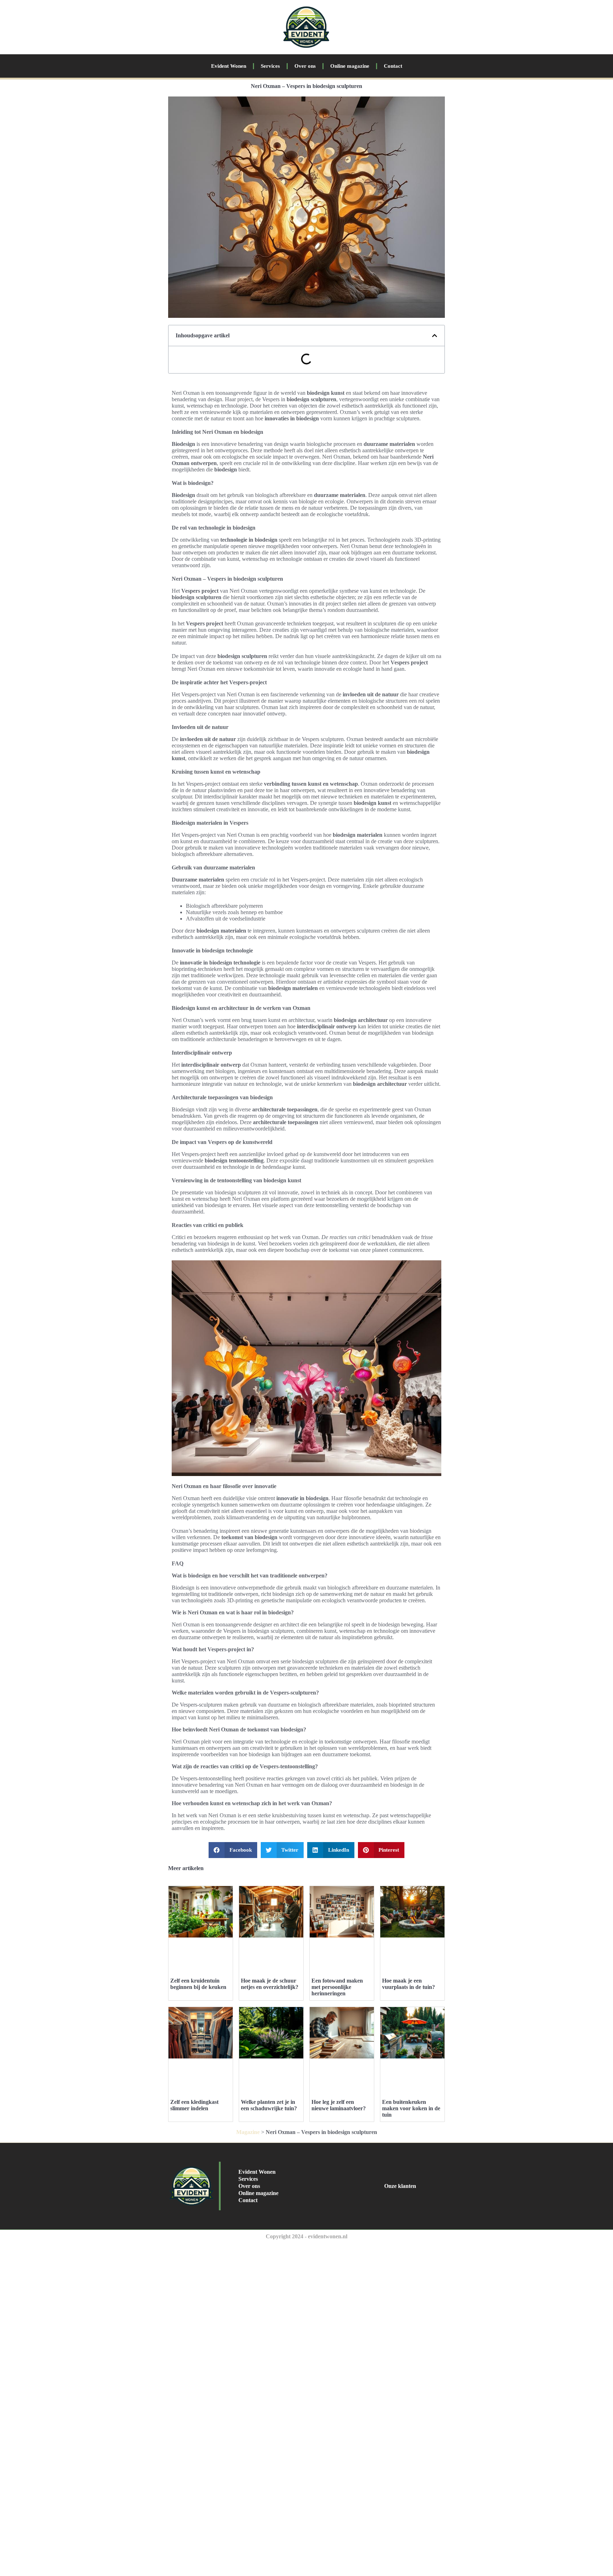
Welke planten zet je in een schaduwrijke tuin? (269, 2105)
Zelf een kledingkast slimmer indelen (194, 2105)
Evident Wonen (229, 66)
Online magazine (350, 66)
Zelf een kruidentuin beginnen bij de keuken (198, 1984)
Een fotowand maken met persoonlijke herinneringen (337, 1987)
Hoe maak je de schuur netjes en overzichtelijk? (270, 1984)
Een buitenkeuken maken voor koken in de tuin (411, 2108)
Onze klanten (400, 2186)
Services (270, 66)
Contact (393, 66)
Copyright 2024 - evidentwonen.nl (306, 2236)
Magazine (248, 2132)
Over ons (305, 66)
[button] (435, 336)
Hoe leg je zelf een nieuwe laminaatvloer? (339, 2105)
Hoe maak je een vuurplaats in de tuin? (408, 1984)
